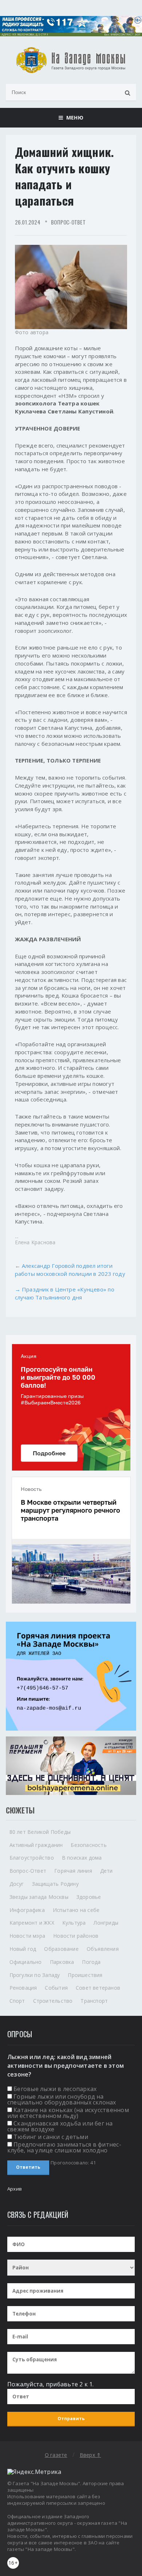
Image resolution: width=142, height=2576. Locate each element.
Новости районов (76, 1936)
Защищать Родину (55, 1884)
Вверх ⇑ (90, 2455)
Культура (74, 1923)
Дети (106, 1871)
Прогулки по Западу (35, 1975)
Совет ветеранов (98, 1988)
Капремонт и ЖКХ (32, 1923)
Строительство (53, 2001)
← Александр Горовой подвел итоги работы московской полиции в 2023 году (70, 1270)
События (56, 1988)
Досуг (17, 1884)
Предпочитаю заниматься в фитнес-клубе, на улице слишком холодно (64, 2147)
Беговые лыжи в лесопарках (55, 2089)
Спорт (17, 2001)
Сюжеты (20, 1810)
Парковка (62, 1962)
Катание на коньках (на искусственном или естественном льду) (68, 2113)
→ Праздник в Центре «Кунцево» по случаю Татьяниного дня (65, 1293)
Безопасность (89, 1845)
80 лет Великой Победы (40, 1832)
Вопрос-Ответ (68, 222)
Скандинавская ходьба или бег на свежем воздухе (60, 2126)
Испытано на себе (76, 1910)
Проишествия (85, 1975)
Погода (91, 1962)
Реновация (23, 1988)
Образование (61, 1949)
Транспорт (94, 2001)
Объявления (103, 1949)
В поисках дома (82, 1858)
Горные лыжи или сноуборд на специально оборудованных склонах (62, 2099)
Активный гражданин (36, 1845)
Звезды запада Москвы (39, 1897)
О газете (56, 2455)
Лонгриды (106, 1923)
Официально (26, 1962)
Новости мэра (27, 1936)
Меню (73, 118)
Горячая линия (73, 1871)
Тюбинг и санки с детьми (51, 2137)
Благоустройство (32, 1858)
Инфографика (27, 1910)
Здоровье (89, 1897)
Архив (15, 2189)
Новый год (23, 1949)
